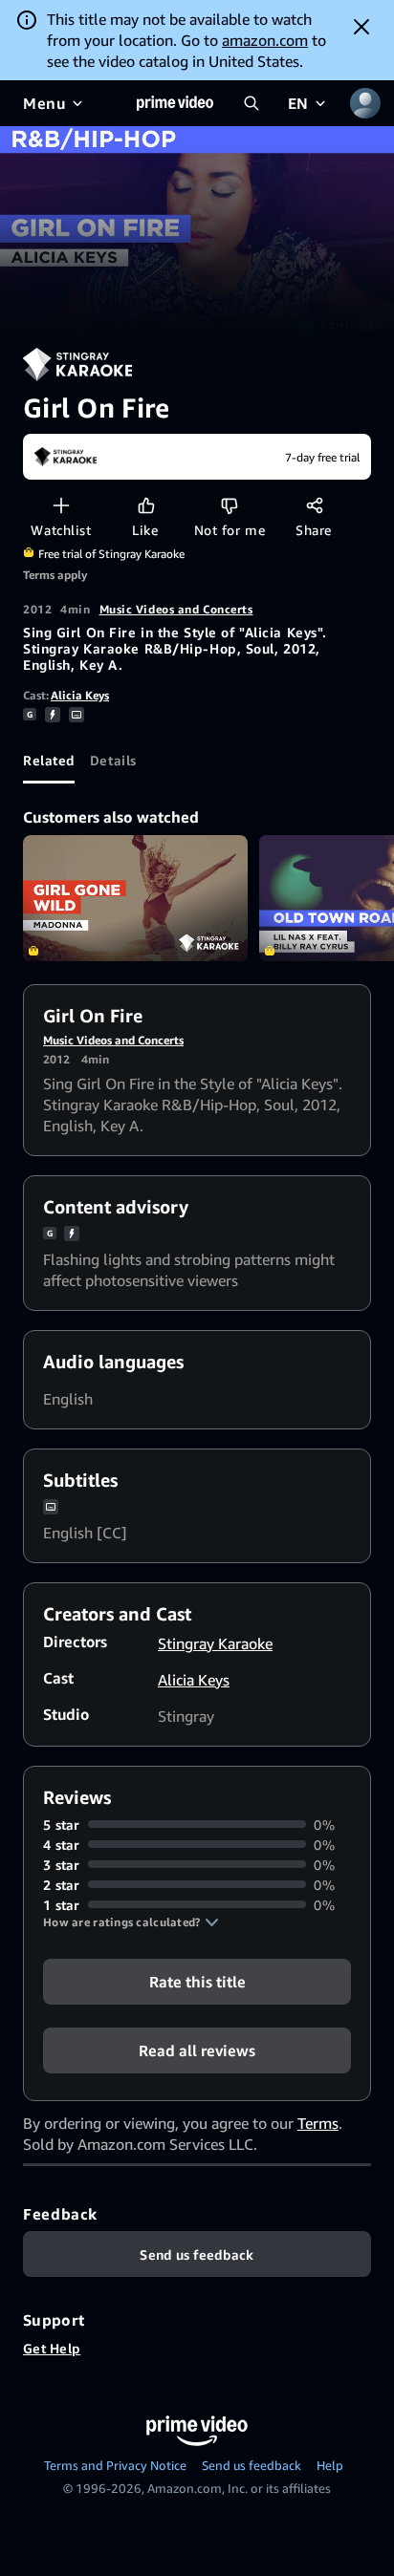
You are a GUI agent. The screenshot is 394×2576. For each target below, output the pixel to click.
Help (330, 2465)
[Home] (175, 103)
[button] (131, 1922)
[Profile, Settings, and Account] (365, 103)
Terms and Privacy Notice (115, 2465)
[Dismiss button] (361, 27)
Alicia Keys (80, 695)
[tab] (49, 761)
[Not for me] (229, 505)
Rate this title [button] (197, 1981)
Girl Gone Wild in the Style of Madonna (135, 898)
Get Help (52, 2348)
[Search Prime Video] (252, 103)
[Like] (146, 505)
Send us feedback (252, 2465)
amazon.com (265, 40)
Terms (318, 2123)
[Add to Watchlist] (61, 505)
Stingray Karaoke (215, 1643)
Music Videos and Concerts (176, 609)
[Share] (314, 505)
